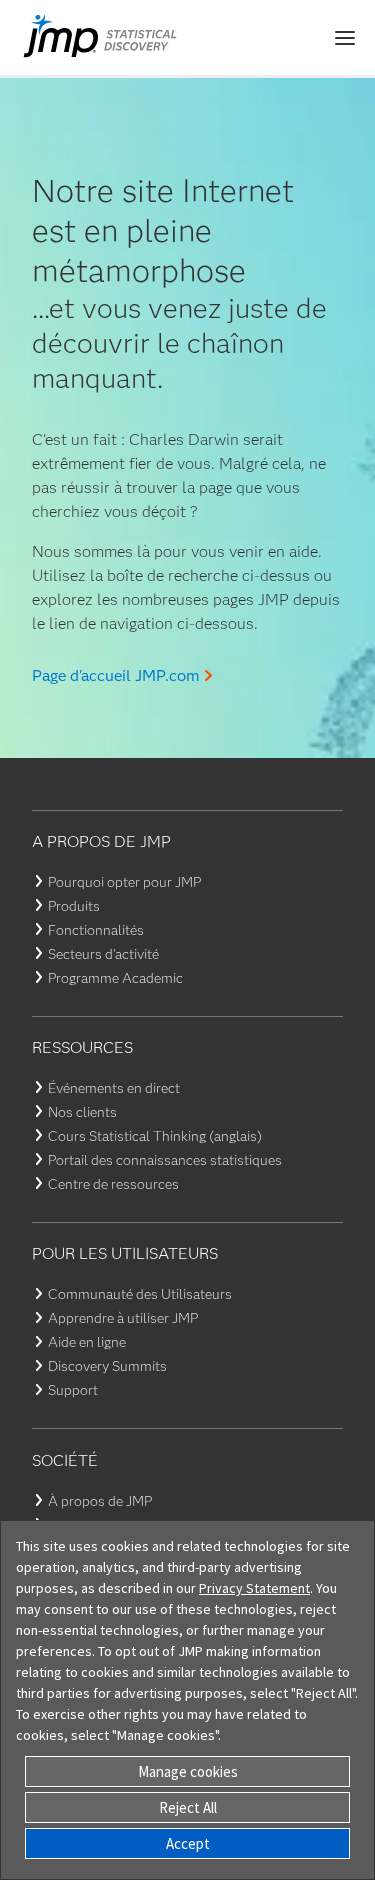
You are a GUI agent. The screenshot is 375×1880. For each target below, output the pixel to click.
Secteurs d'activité (103, 954)
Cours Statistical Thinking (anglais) (155, 1136)
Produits (74, 906)
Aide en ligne (87, 1342)
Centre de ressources (113, 1184)
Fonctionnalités (96, 930)
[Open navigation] (345, 38)
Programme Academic (115, 978)
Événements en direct (114, 1088)
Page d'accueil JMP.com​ (115, 675)
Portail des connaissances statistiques (165, 1160)
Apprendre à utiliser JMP (123, 1318)
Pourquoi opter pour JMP (124, 882)
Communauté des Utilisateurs (140, 1294)
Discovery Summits (107, 1366)
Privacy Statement (254, 1588)
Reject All (188, 1807)
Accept (188, 1843)
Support (73, 1390)
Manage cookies (188, 1771)
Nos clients (82, 1112)
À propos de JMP (100, 1501)
